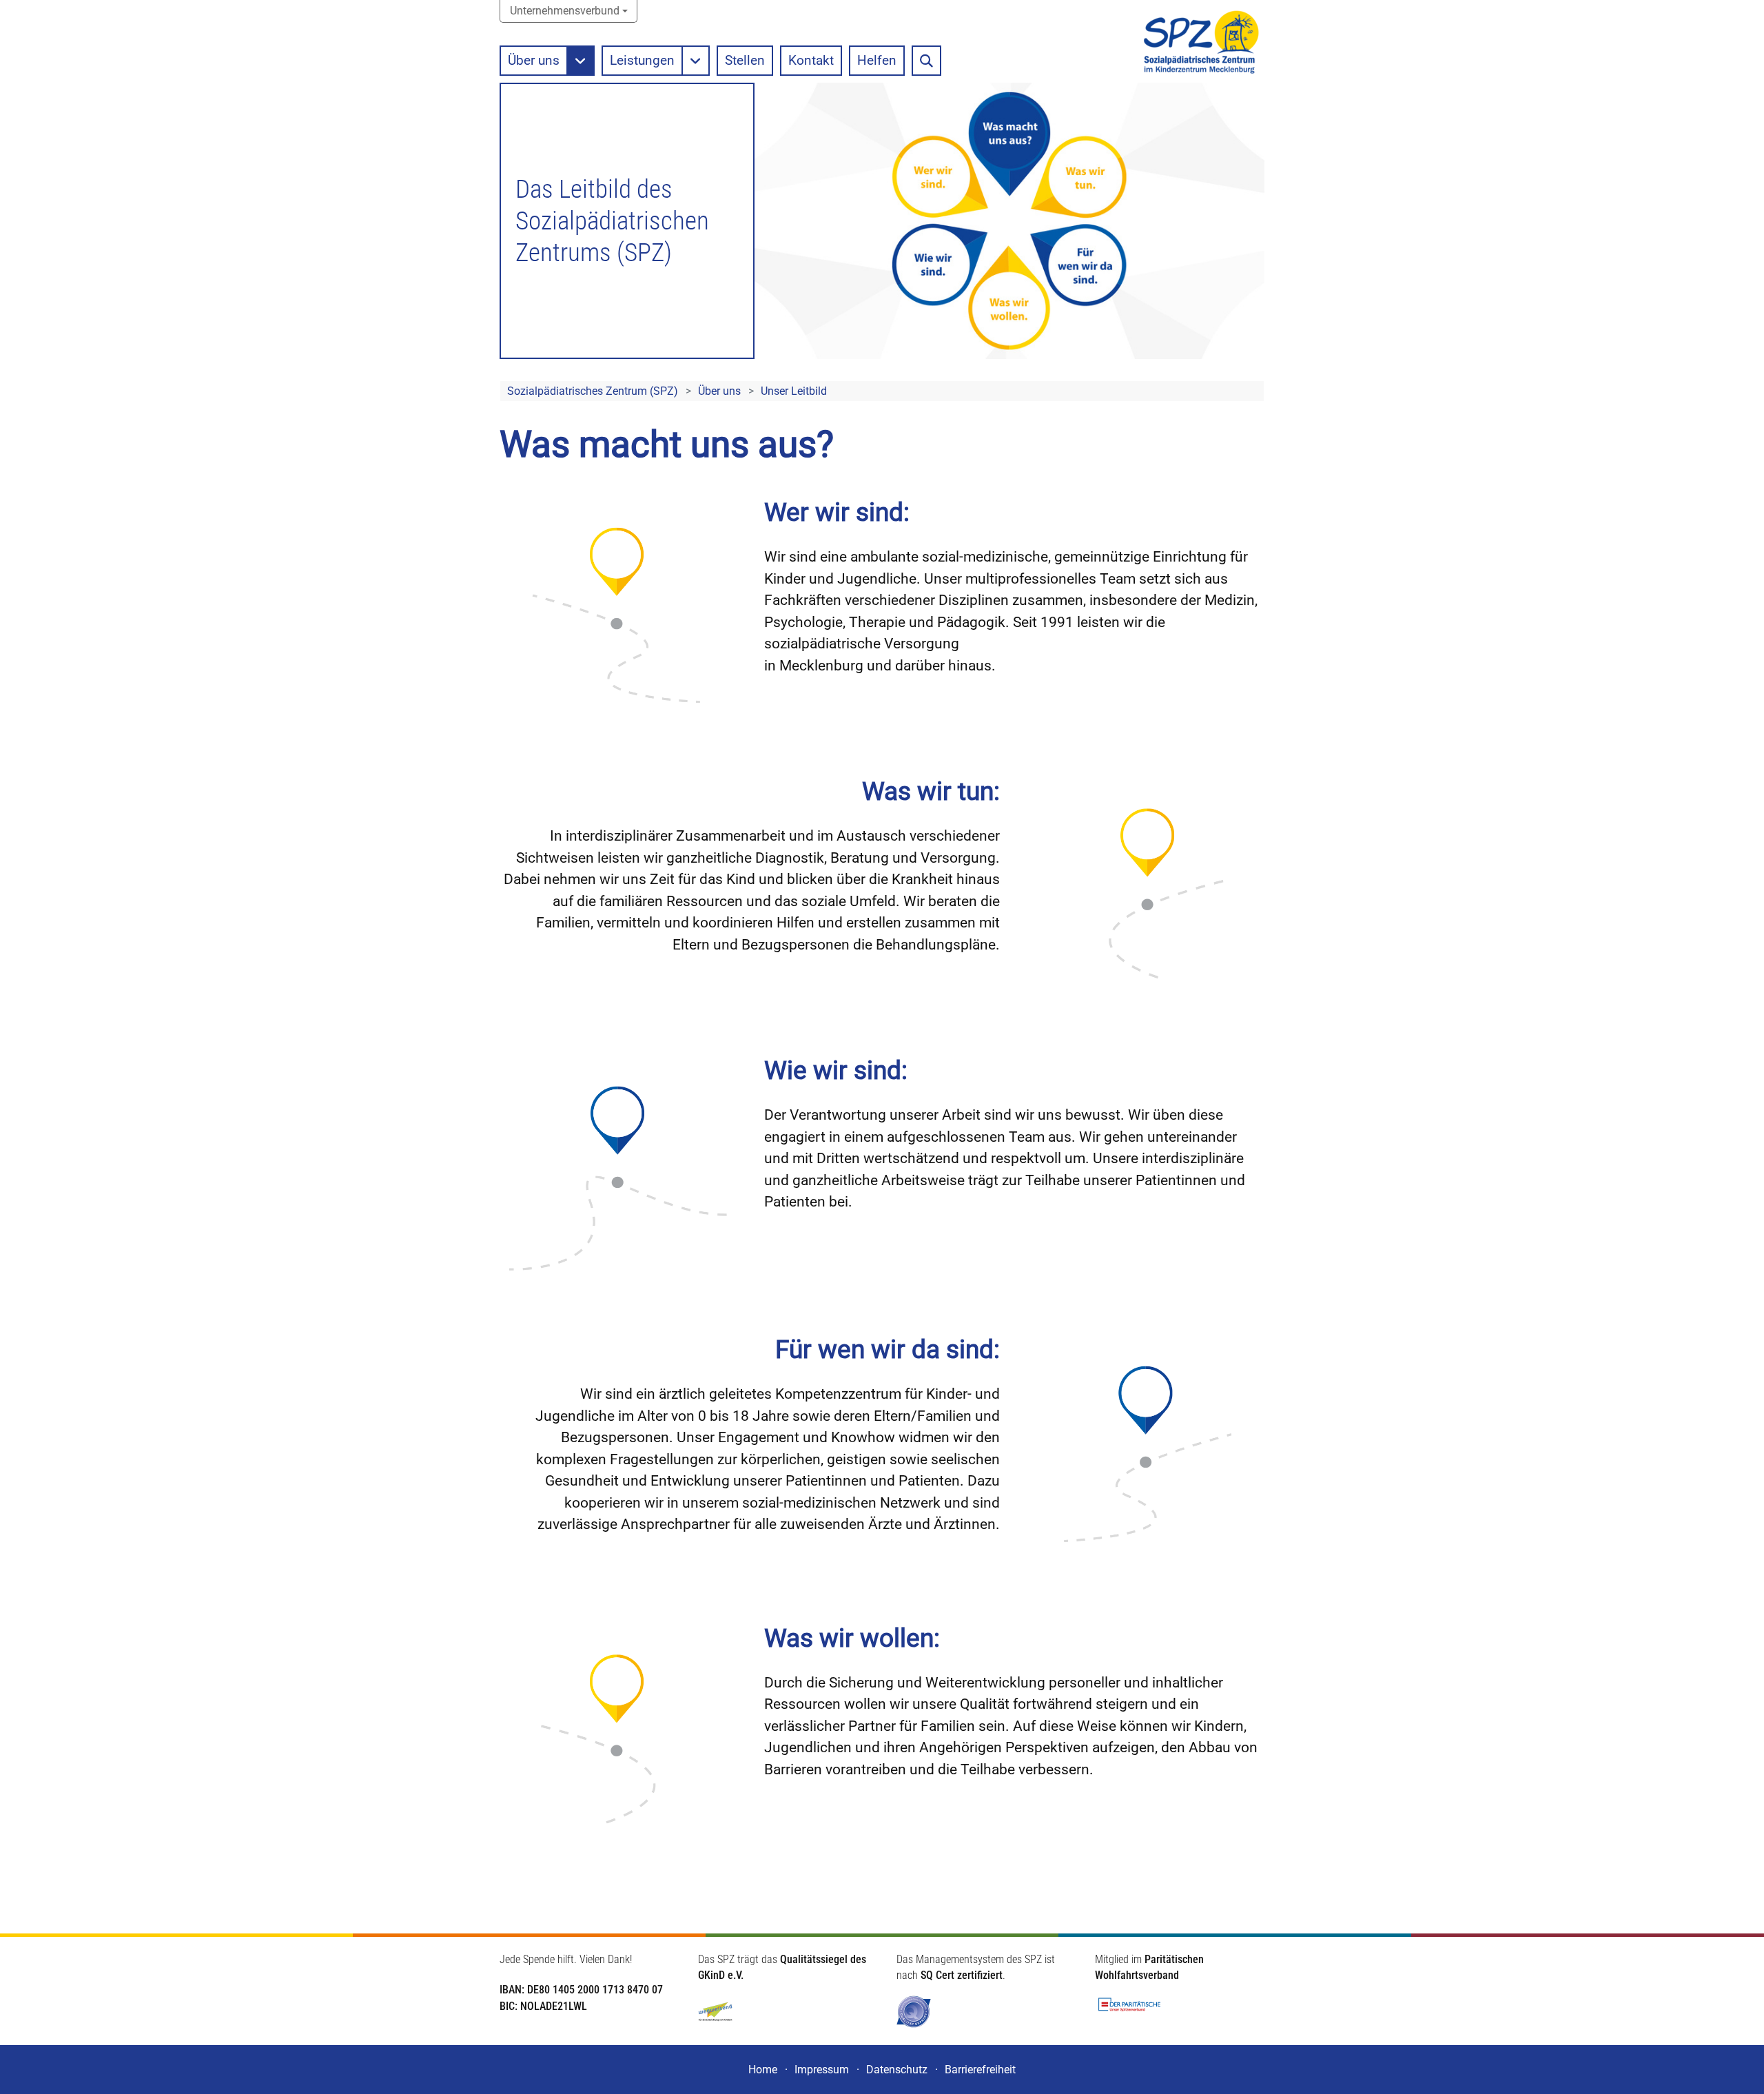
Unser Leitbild (794, 391)
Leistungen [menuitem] (642, 60)
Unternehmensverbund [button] (565, 11)
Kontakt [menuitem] (811, 60)
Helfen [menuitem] (877, 60)
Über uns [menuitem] (534, 60)
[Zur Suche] (926, 61)
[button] (581, 61)
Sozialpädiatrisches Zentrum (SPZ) (593, 391)
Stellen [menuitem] (745, 60)
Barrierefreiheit (980, 2070)
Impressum (822, 2070)
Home (763, 2070)
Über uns (719, 391)
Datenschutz (897, 2070)
